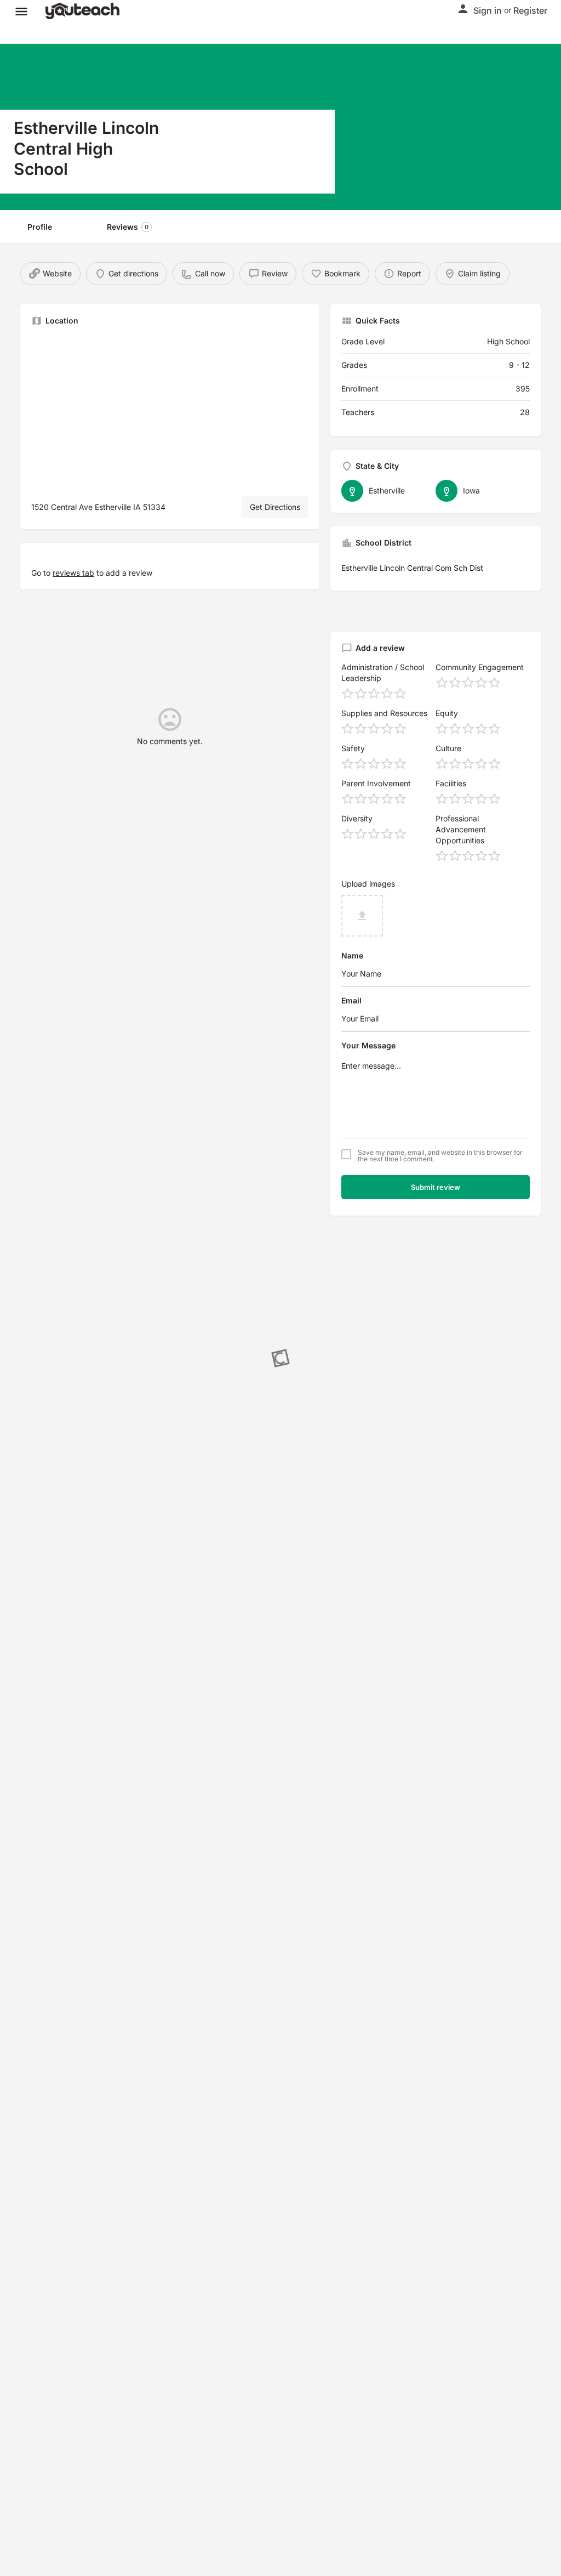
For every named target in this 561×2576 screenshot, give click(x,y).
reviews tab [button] (73, 573)
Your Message (368, 1045)
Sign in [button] (488, 10)
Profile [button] (40, 227)
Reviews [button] (128, 227)
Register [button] (530, 10)
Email (351, 1000)
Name (352, 955)
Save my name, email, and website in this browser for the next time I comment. (440, 1156)
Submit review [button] (436, 1187)
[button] (21, 11)
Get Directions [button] (275, 507)
